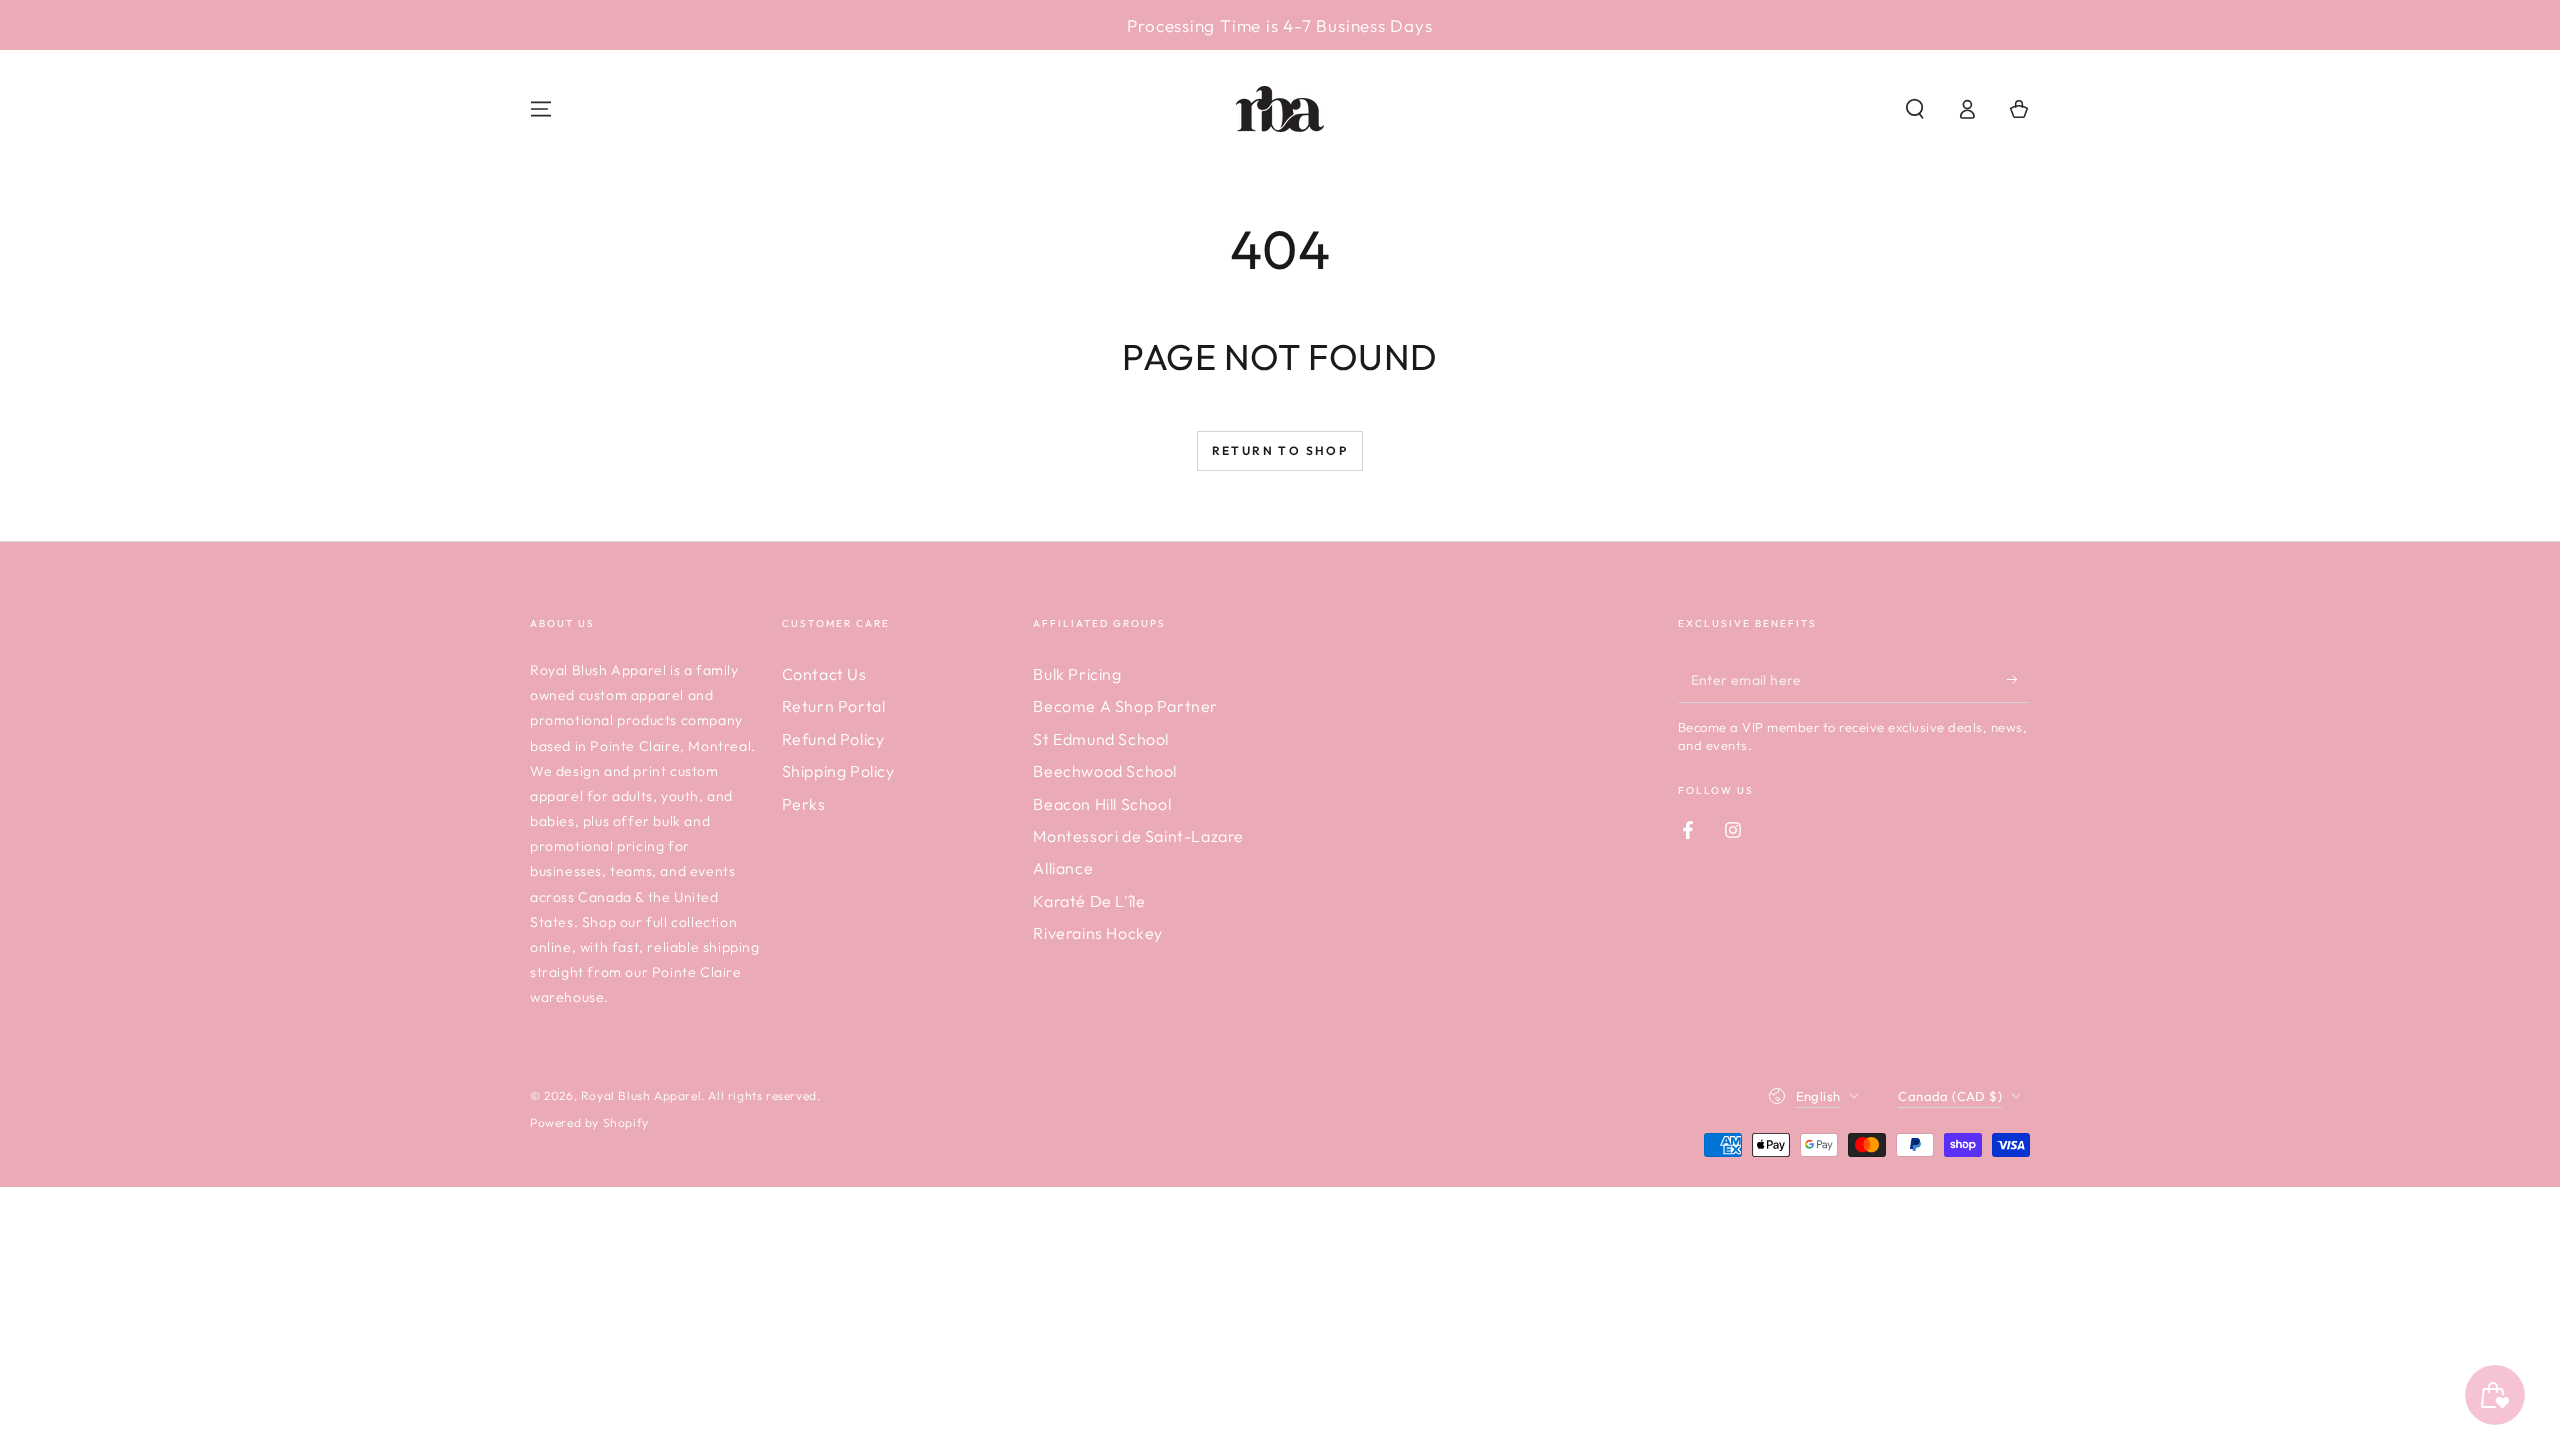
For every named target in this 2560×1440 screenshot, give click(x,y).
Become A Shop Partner (1125, 706)
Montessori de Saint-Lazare (1138, 836)
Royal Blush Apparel (641, 1095)
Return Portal (834, 706)
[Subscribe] (2018, 680)
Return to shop (1280, 450)
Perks (804, 804)
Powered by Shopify (589, 1122)
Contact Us (824, 674)
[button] (1915, 109)
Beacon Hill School (1102, 804)
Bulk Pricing (1077, 674)
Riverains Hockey (1098, 933)
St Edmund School (1101, 739)
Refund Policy (833, 739)
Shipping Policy (838, 771)
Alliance (1063, 868)
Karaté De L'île (1089, 901)
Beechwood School (1105, 771)
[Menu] (541, 109)
